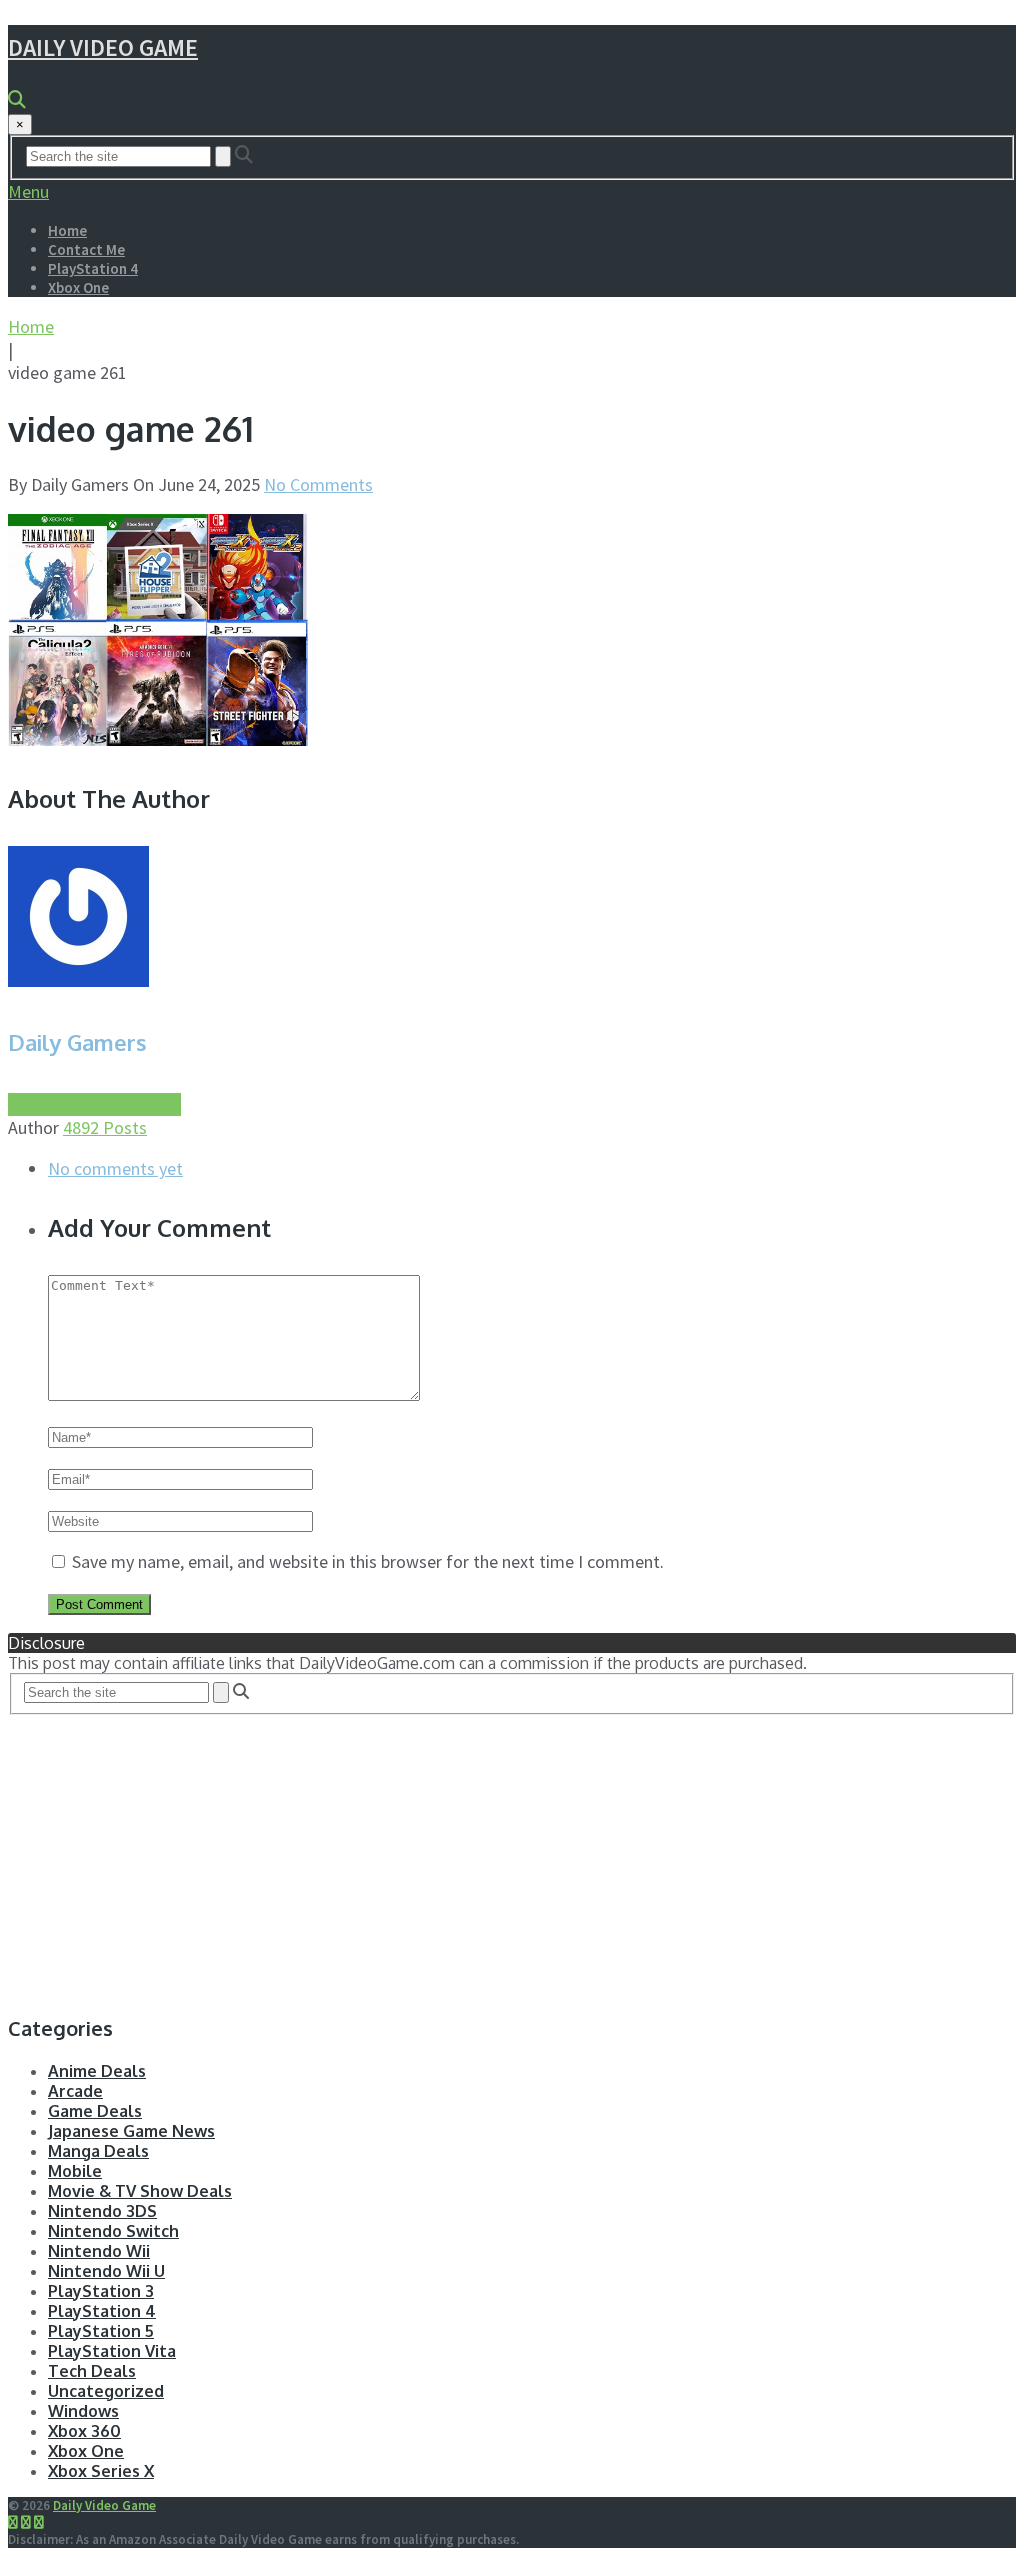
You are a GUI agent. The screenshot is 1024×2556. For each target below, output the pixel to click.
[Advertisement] (512, 1855)
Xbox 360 (84, 2431)
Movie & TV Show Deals (140, 2191)
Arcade (75, 2091)
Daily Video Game (103, 47)
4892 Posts (105, 1127)
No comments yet (115, 1168)
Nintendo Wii (99, 2251)
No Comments (318, 484)
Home (67, 230)
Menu (28, 191)
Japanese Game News (131, 2131)
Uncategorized (106, 2391)
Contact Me (86, 249)
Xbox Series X (101, 2471)
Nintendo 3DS (102, 2211)
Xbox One (78, 287)
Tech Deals (92, 2371)
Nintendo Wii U (106, 2271)
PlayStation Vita (112, 2351)
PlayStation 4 (93, 268)
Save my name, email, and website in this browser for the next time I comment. (368, 1561)
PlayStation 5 (101, 2331)
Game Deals (95, 2111)
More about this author (94, 1104)
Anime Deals (97, 2071)
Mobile (75, 2171)
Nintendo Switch (113, 2231)
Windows (83, 2411)
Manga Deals (98, 2151)
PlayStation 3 (101, 2291)
